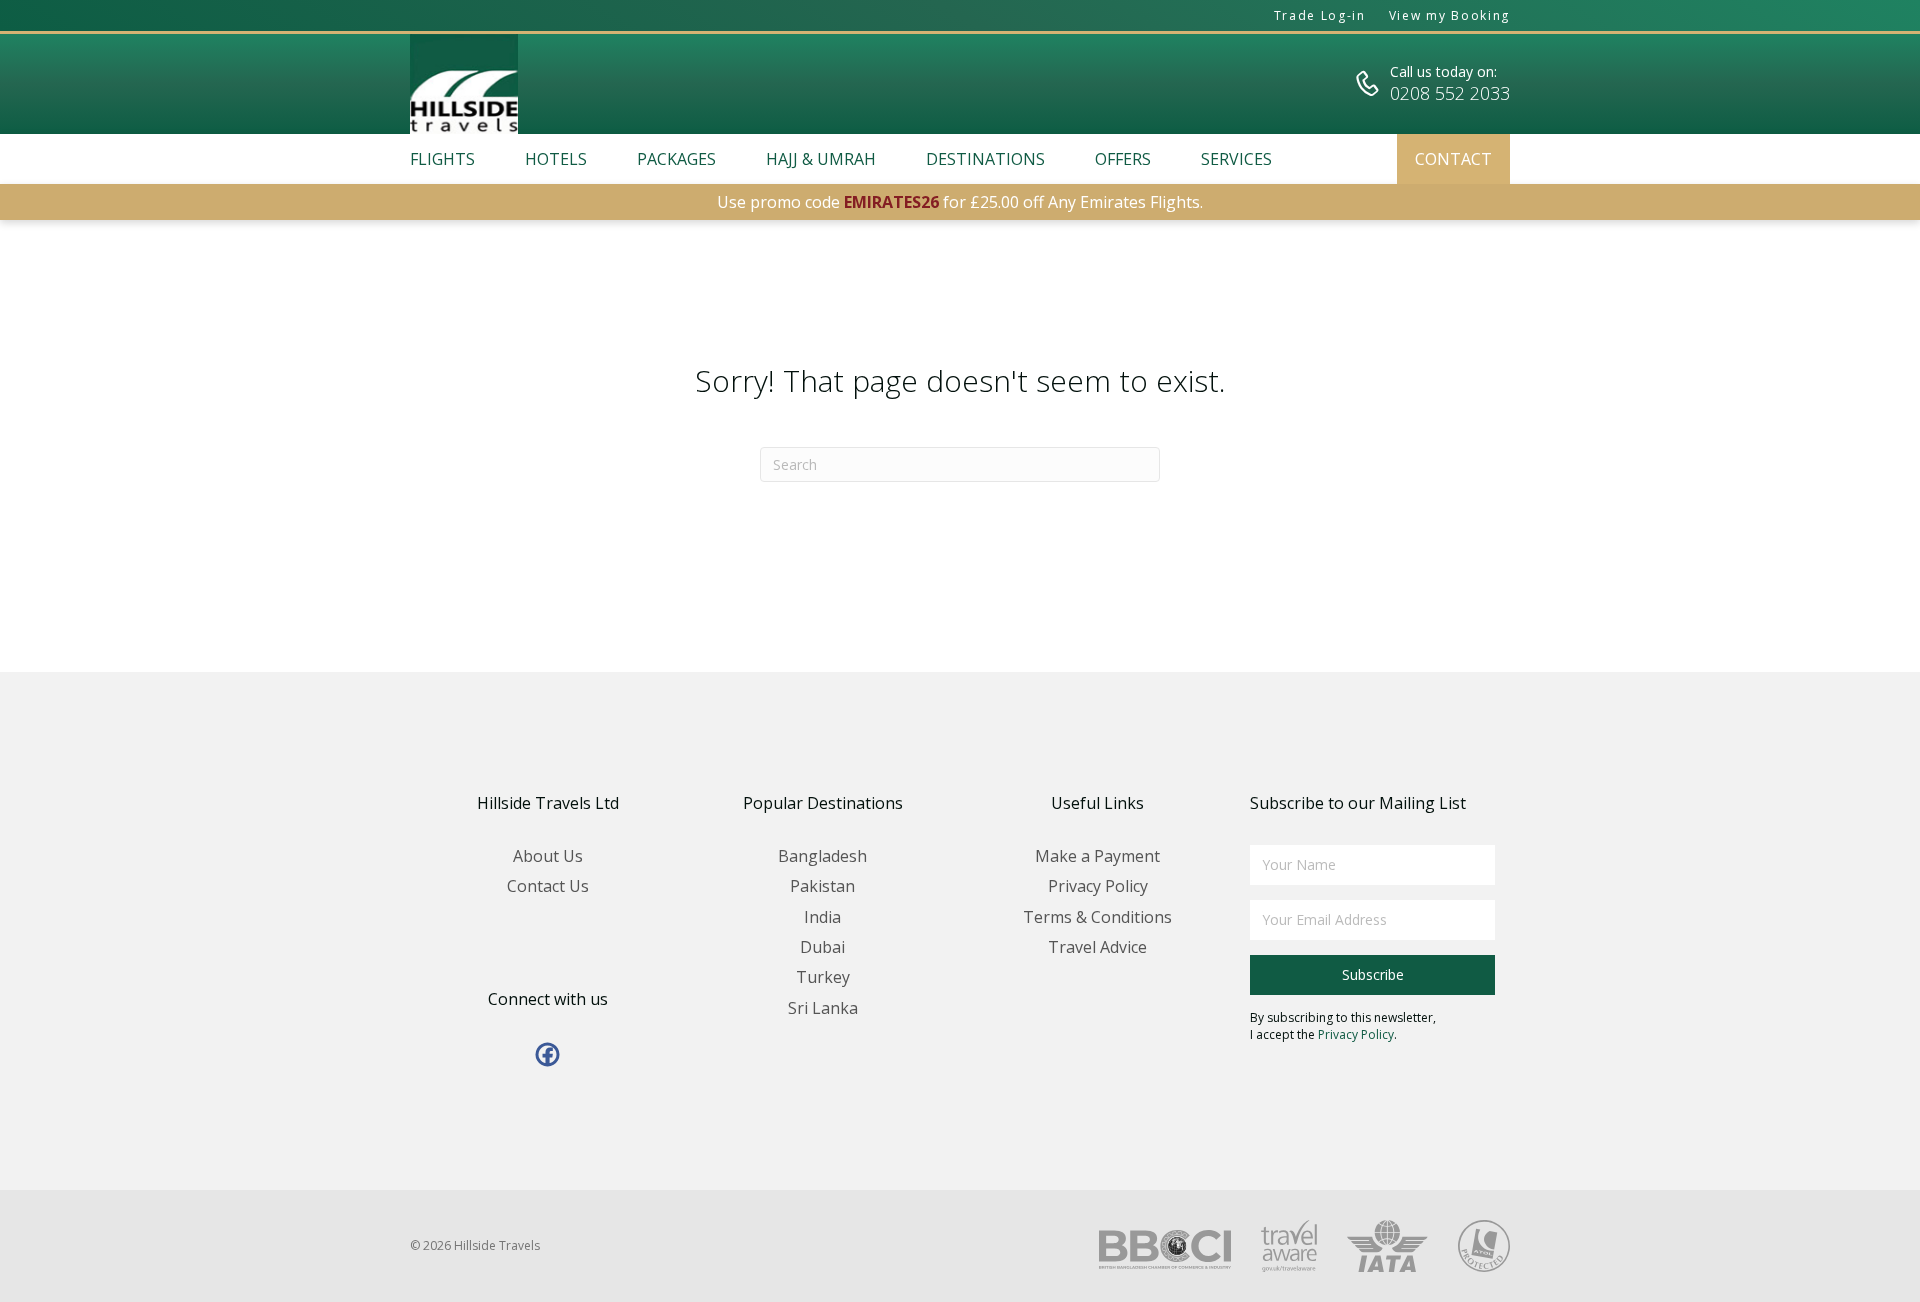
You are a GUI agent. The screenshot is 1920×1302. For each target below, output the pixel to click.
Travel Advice (1097, 947)
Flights (442, 159)
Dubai (822, 947)
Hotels (556, 159)
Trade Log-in (1320, 15)
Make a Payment (1097, 856)
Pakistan (822, 886)
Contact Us (548, 886)
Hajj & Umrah (821, 159)
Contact (1453, 159)
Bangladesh (822, 856)
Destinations (985, 159)
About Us (548, 856)
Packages (676, 159)
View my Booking (1449, 15)
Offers (1123, 159)
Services (1236, 159)
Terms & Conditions (1097, 917)
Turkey (823, 977)
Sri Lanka (823, 1008)
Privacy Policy (1098, 886)
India (822, 917)
